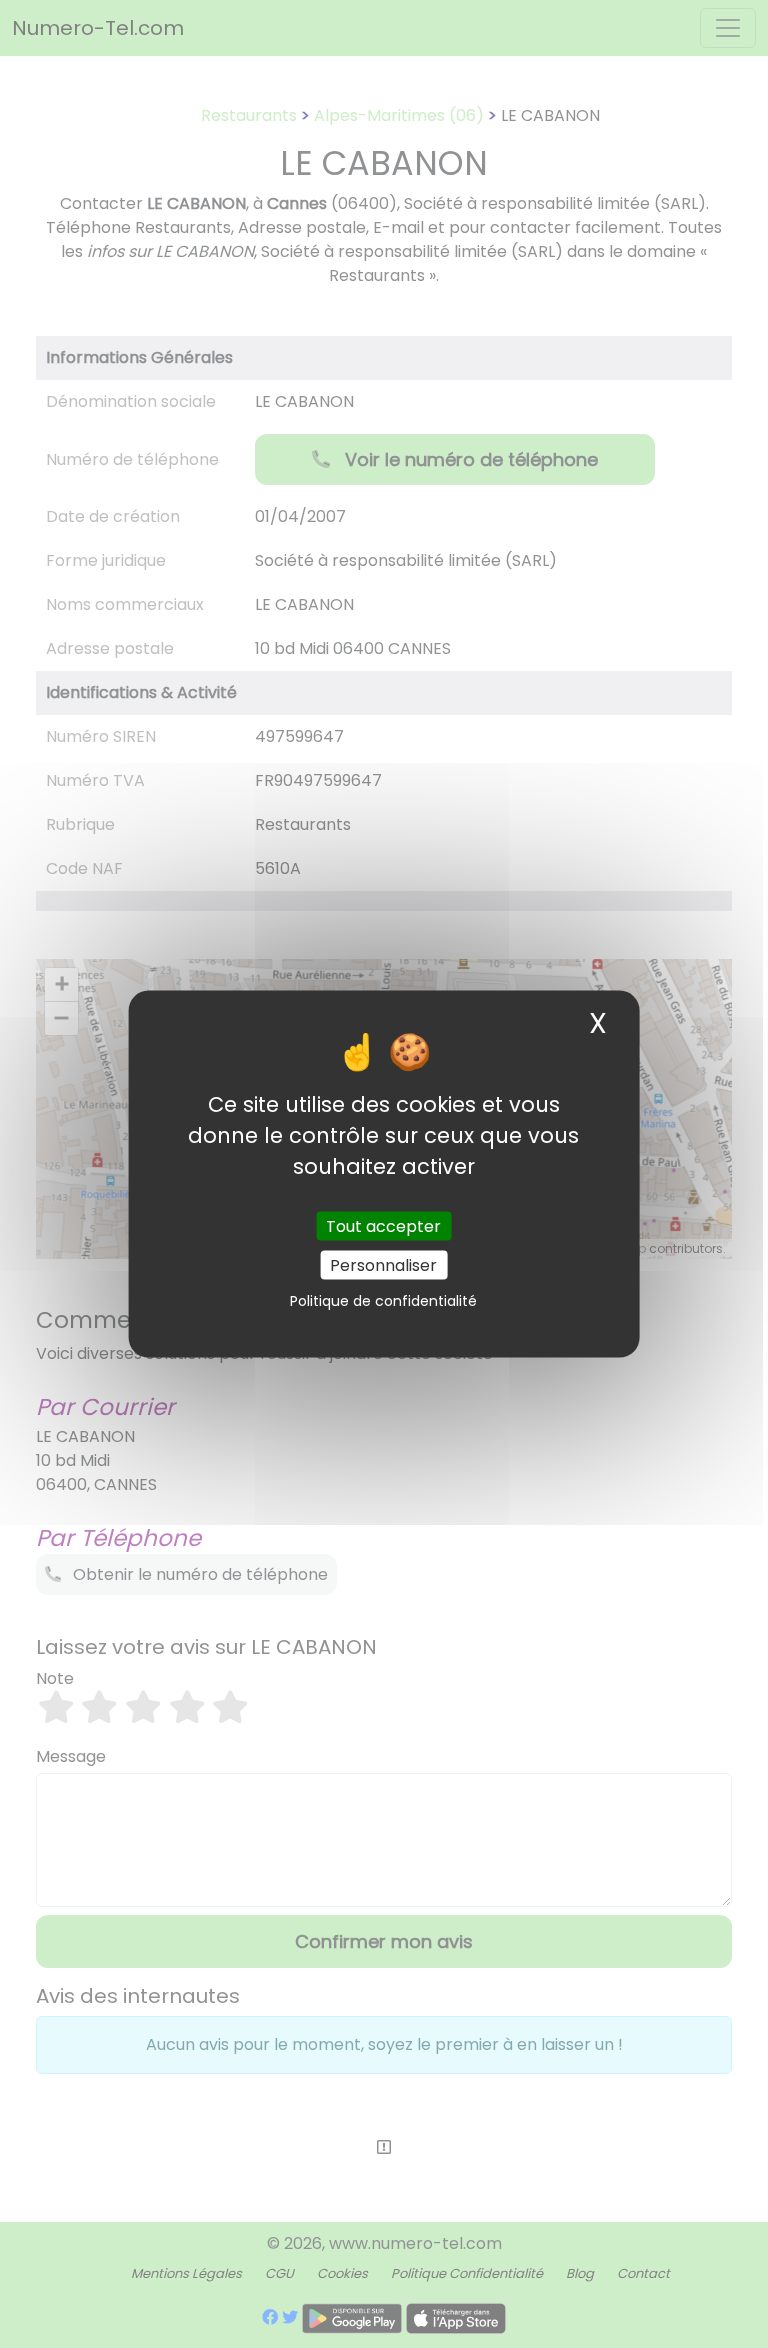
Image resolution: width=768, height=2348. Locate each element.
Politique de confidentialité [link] (383, 1300)
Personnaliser (383, 1264)
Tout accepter (383, 1225)
